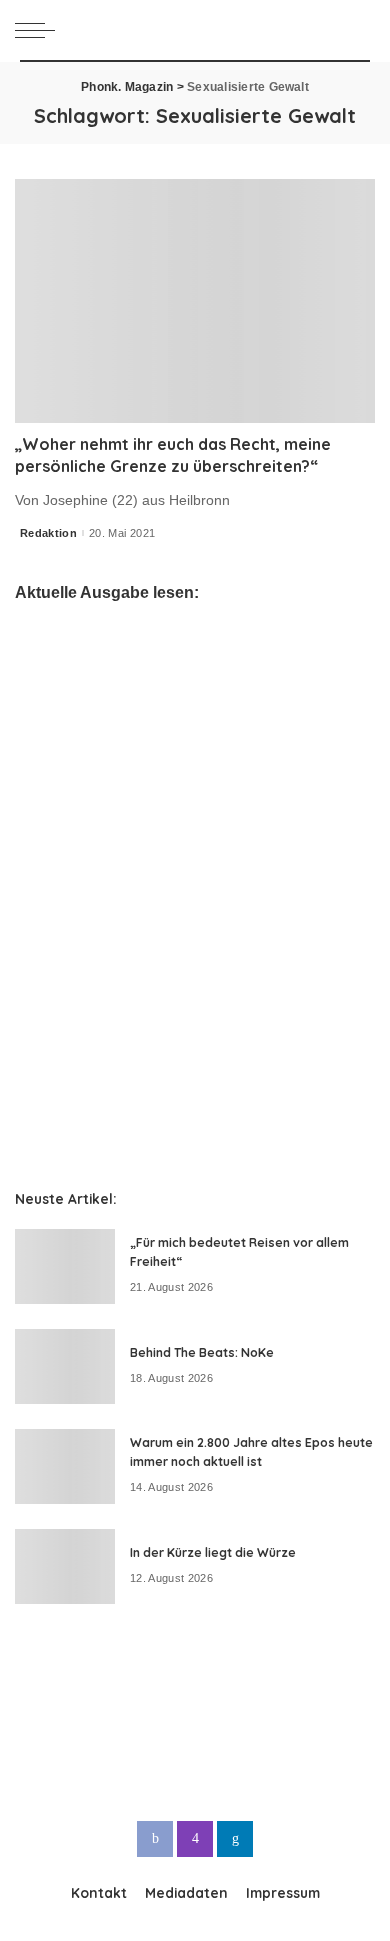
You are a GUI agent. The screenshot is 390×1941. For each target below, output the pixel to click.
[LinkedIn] (235, 1839)
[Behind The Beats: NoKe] (65, 1366)
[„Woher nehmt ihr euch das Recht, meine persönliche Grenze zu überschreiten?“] (195, 300)
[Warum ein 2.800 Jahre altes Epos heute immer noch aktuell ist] (65, 1466)
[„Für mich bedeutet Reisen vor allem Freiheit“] (65, 1266)
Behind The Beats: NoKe (202, 1352)
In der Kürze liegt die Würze (213, 1552)
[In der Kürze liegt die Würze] (65, 1566)
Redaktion (48, 533)
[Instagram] (195, 1839)
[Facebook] (155, 1839)
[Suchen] (359, 30)
